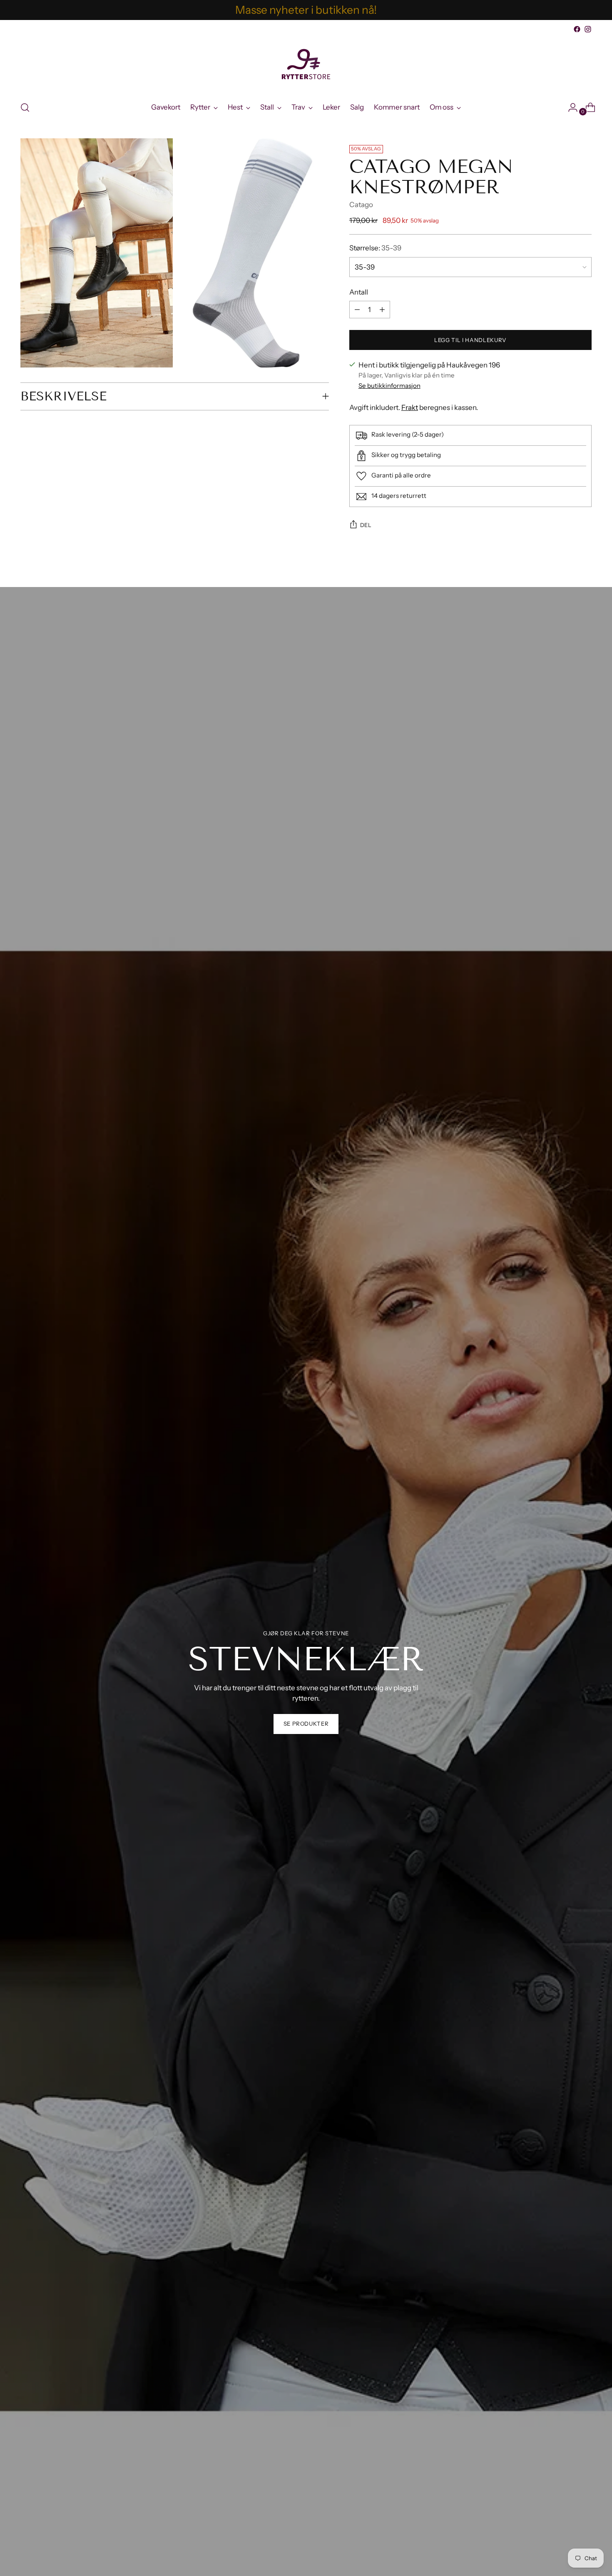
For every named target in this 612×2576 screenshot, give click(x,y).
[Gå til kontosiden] (570, 107)
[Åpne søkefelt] (25, 107)
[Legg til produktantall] (357, 310)
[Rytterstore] (306, 64)
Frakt (410, 407)
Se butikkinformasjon (389, 386)
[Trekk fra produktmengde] (382, 310)
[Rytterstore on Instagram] (588, 29)
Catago (361, 205)
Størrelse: (375, 248)
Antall (359, 292)
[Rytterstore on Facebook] (577, 29)
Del (366, 525)
